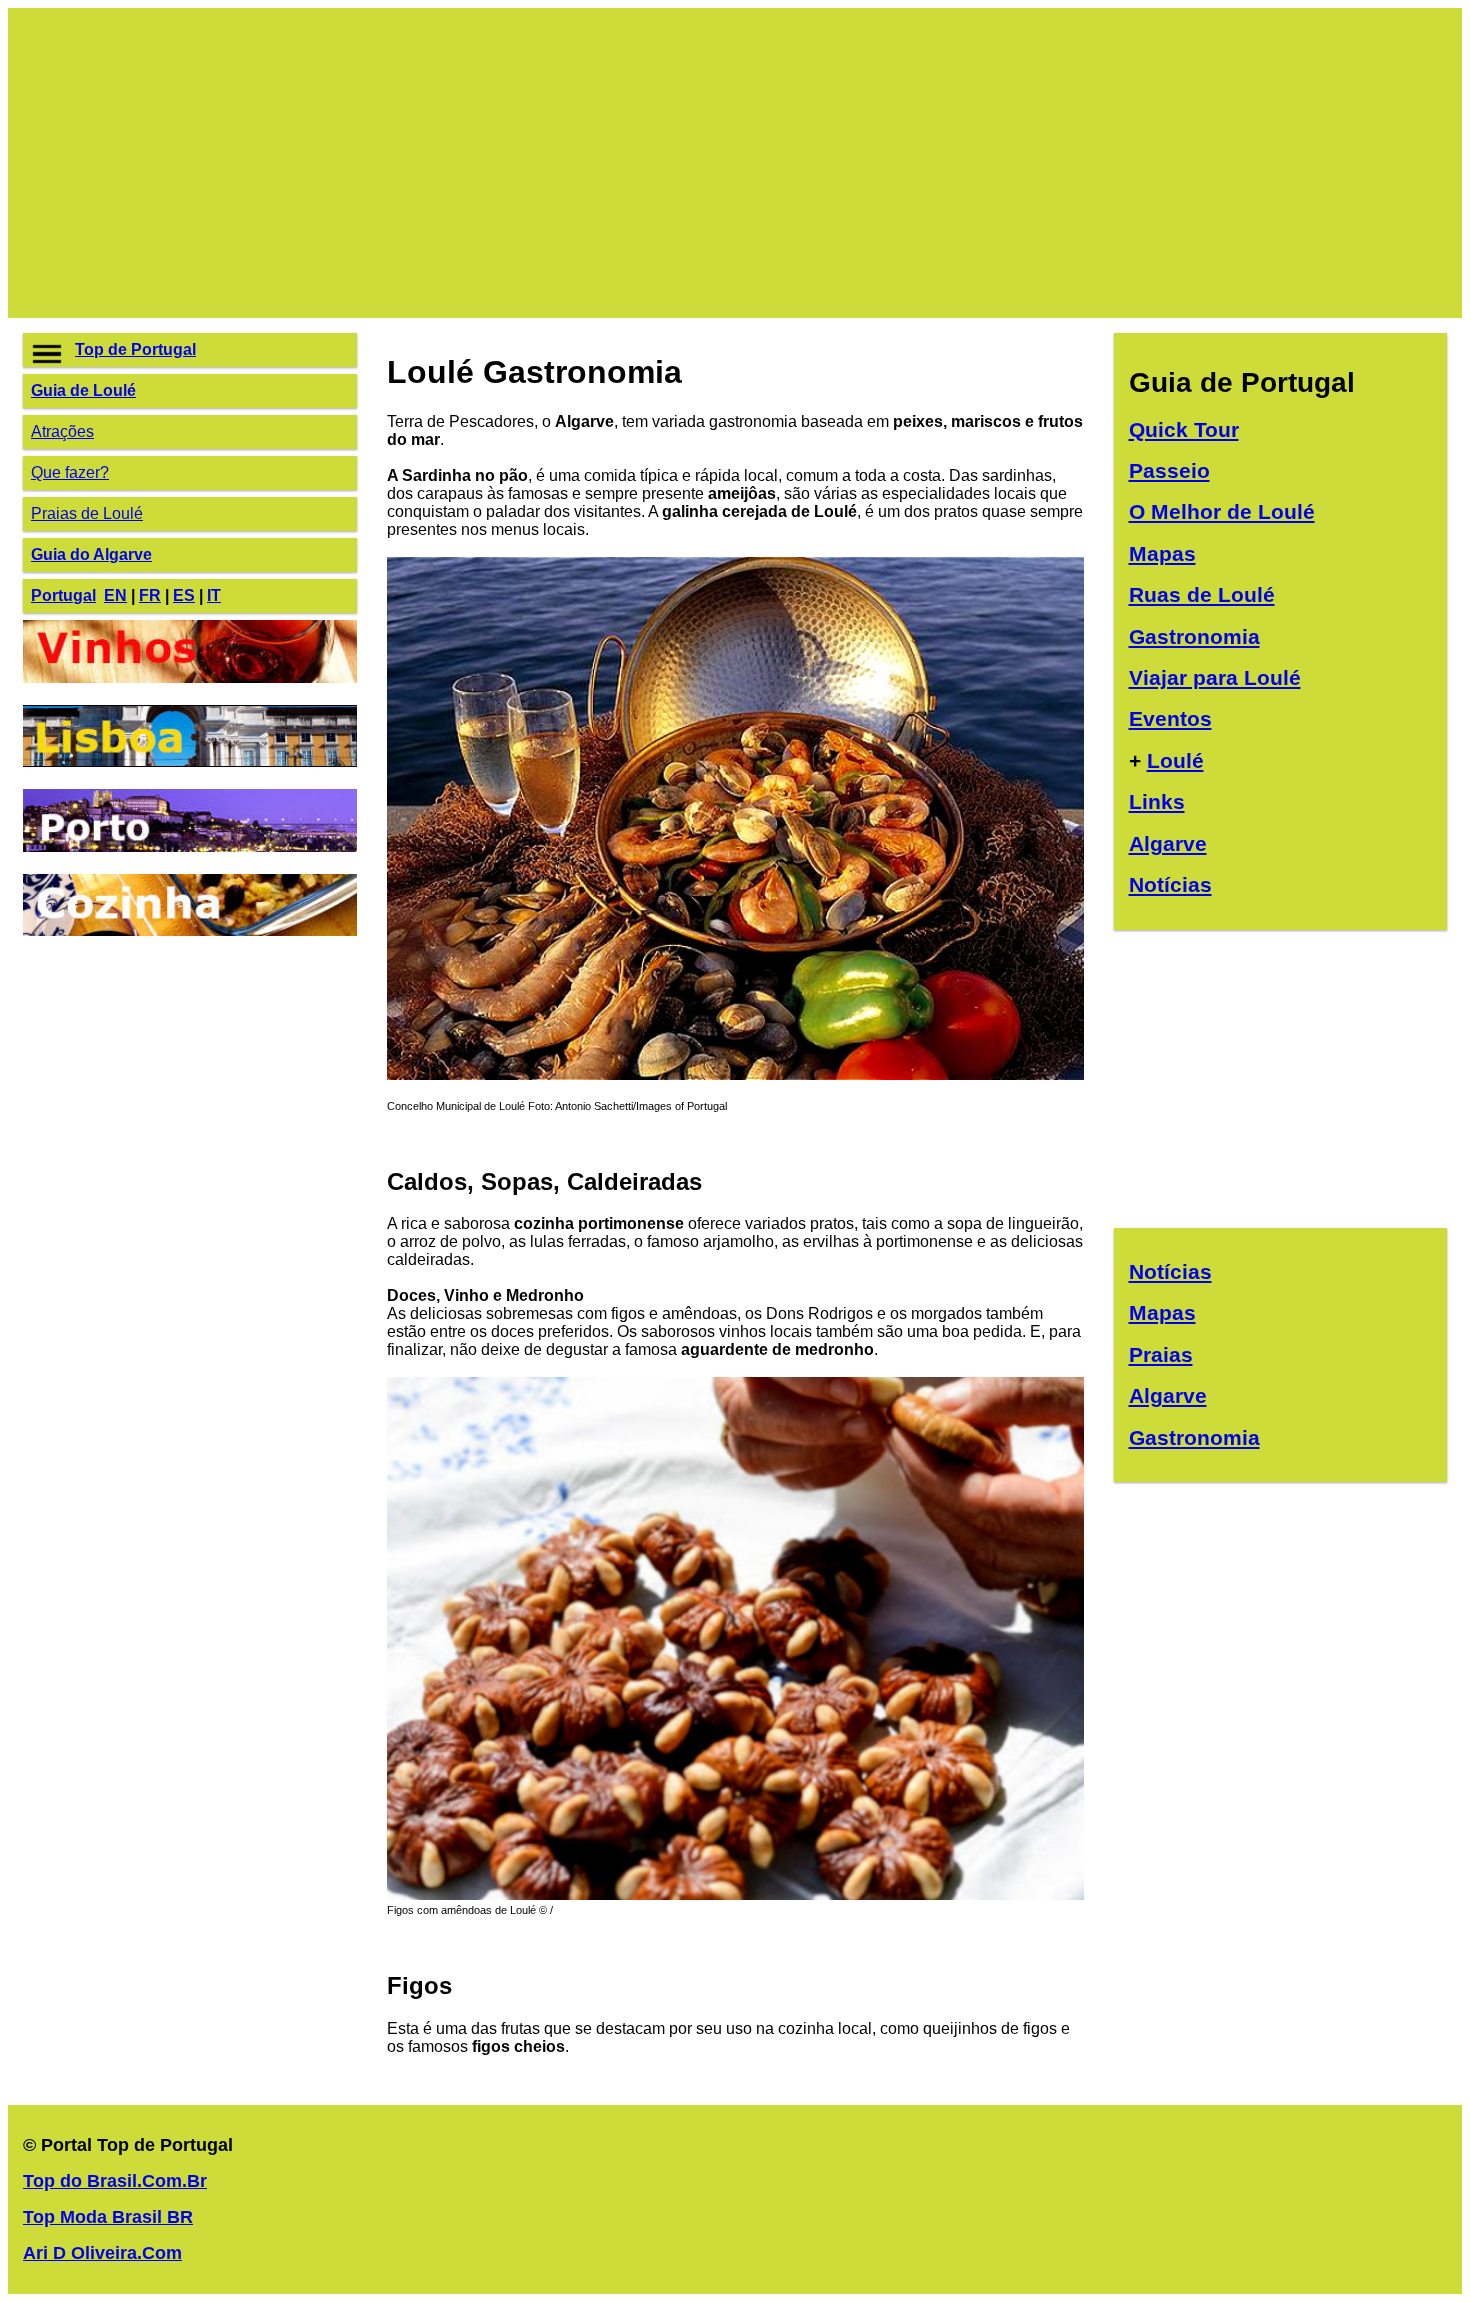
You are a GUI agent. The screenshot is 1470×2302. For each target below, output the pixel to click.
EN (115, 595)
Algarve (1168, 843)
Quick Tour (1184, 429)
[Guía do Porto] (190, 846)
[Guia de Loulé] (735, 1894)
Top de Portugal (135, 349)
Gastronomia (1194, 636)
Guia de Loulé (83, 390)
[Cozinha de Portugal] (190, 930)
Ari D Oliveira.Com (102, 2253)
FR (150, 595)
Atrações (62, 431)
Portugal (63, 595)
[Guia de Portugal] (735, 1074)
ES (184, 595)
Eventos (1170, 718)
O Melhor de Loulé (1222, 511)
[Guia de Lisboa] (190, 761)
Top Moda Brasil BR (108, 2217)
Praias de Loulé (87, 513)
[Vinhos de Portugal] (190, 677)
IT (214, 595)
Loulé (1175, 760)
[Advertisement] (623, 163)
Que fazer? (70, 472)
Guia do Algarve (91, 554)
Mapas (1162, 553)
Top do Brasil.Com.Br (115, 2181)
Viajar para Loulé (1215, 677)
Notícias (1170, 884)
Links (1157, 801)
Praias (1161, 1354)
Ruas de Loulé (1202, 594)
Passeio (1169, 470)
